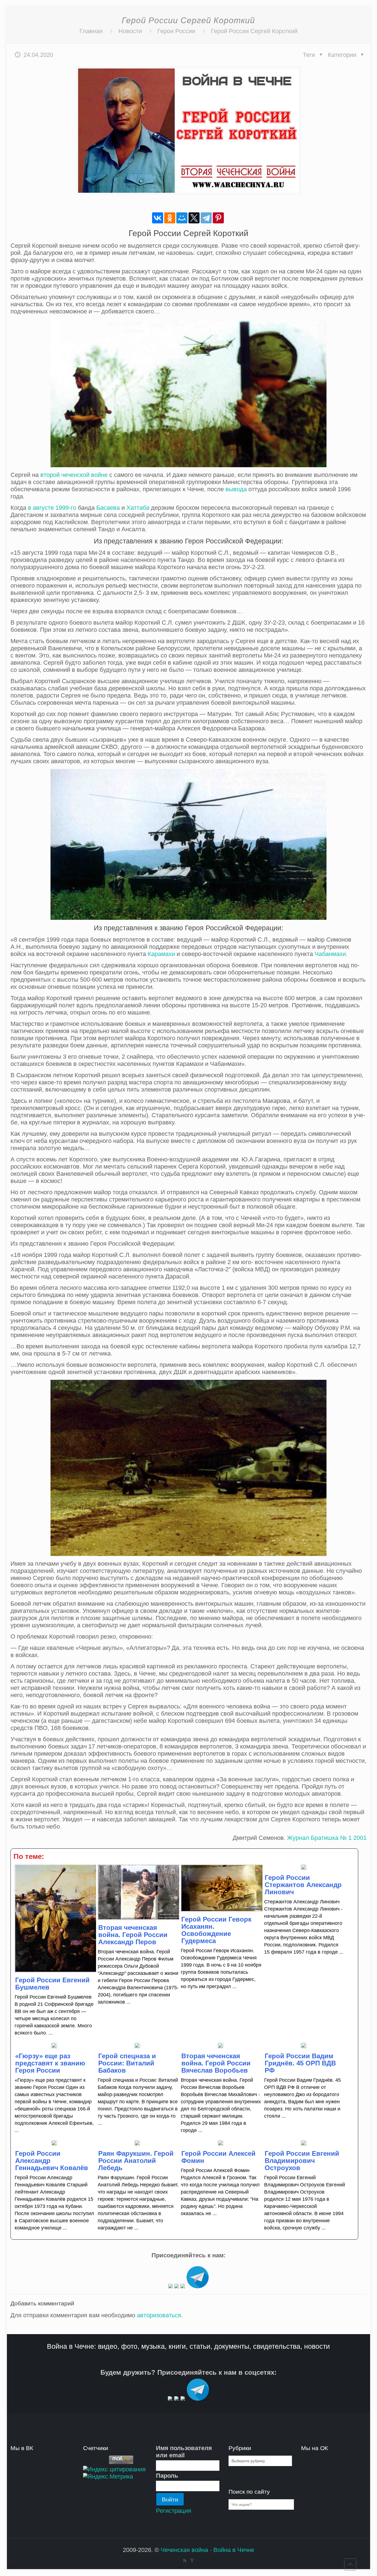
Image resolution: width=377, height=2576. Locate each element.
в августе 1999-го (52, 508)
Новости (130, 31)
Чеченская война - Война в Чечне (207, 2550)
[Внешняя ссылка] (171, 2286)
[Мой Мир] (182, 218)
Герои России (176, 31)
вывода (236, 489)
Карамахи (161, 954)
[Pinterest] (218, 218)
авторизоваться (159, 2315)
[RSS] (185, 2560)
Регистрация (174, 2511)
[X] (194, 218)
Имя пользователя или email (184, 2452)
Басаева (108, 508)
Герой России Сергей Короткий (254, 31)
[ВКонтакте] (158, 218)
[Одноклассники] (170, 218)
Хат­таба (138, 508)
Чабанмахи (330, 954)
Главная (91, 31)
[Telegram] (206, 218)
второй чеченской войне (74, 475)
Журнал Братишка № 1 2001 (327, 1838)
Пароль (167, 2476)
